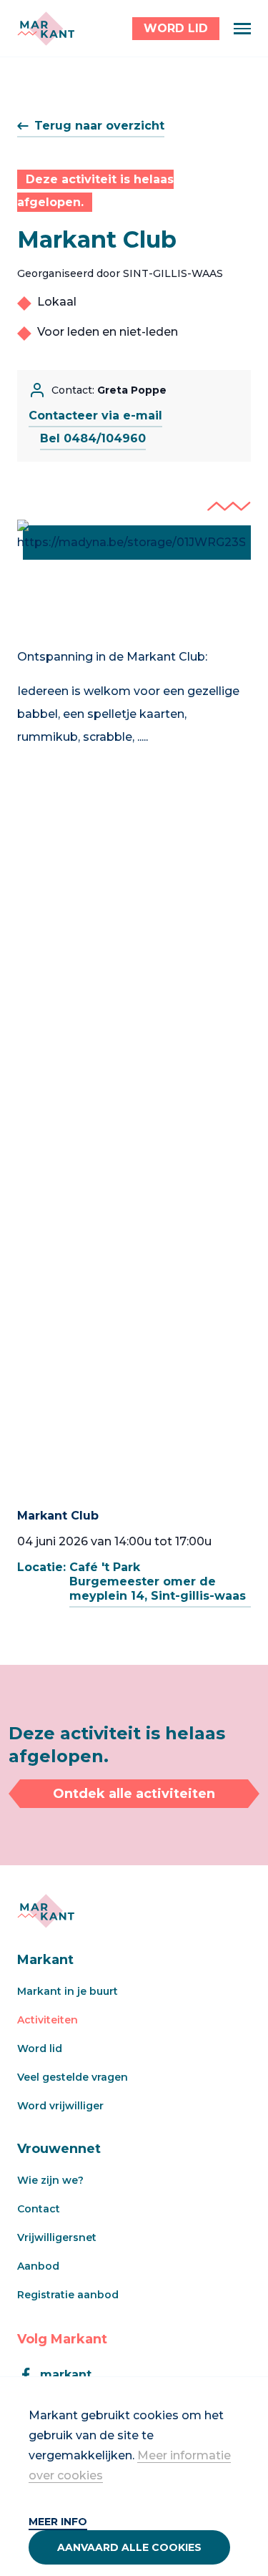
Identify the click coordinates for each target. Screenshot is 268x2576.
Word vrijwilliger (60, 2106)
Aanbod (38, 2266)
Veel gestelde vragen (73, 2077)
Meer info (58, 2522)
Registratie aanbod (68, 2295)
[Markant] (46, 29)
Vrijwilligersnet (57, 2237)
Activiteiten (48, 2020)
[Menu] (242, 29)
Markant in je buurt (68, 1991)
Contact (39, 2209)
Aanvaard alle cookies (129, 2547)
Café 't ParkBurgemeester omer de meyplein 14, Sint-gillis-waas (158, 1581)
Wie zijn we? (50, 2180)
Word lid (40, 2048)
